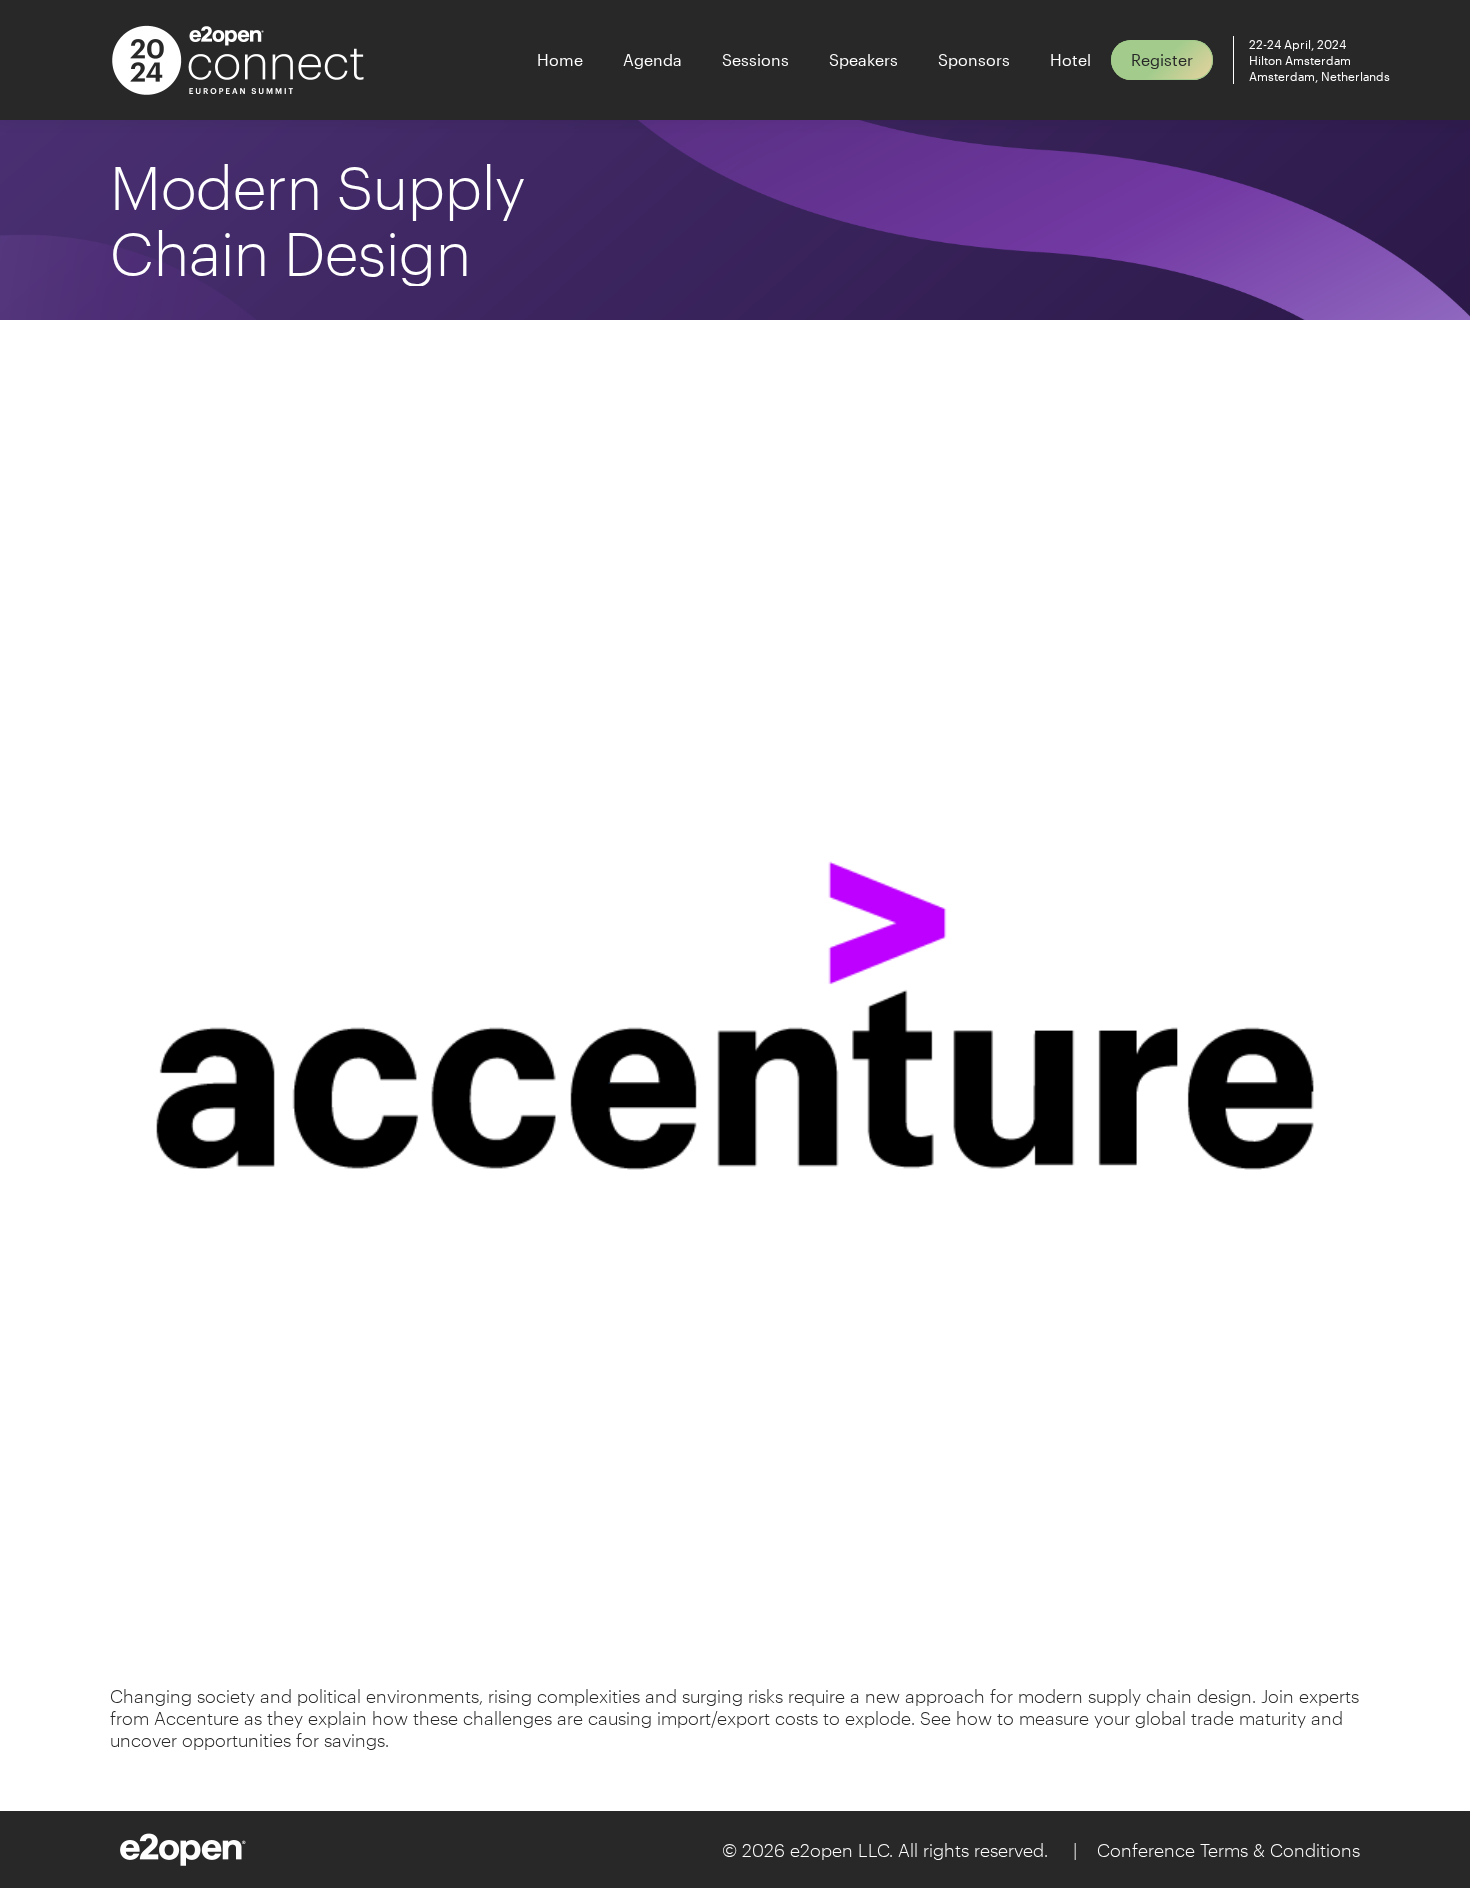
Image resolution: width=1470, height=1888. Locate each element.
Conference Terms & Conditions (1228, 1850)
